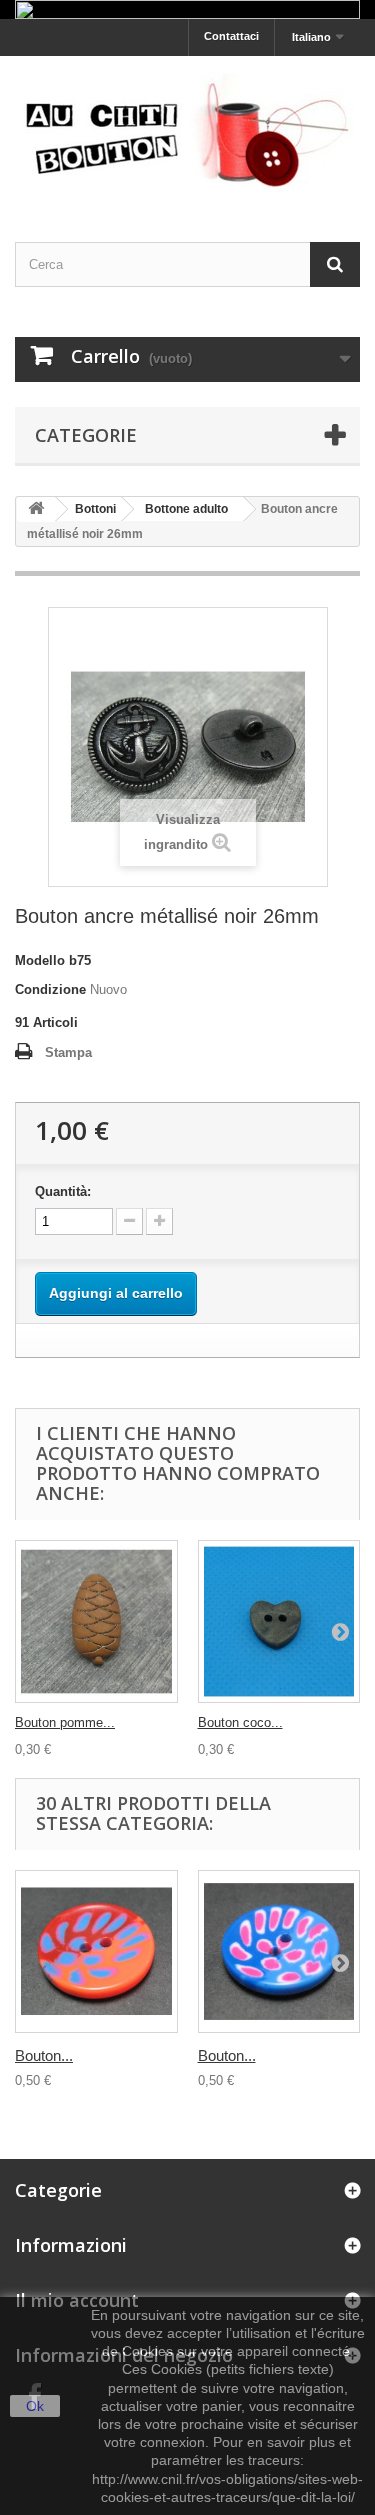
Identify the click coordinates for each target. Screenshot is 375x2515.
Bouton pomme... (65, 1722)
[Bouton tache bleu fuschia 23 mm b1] (279, 1951)
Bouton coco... (240, 1722)
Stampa (68, 1052)
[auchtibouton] (187, 131)
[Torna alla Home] (36, 509)
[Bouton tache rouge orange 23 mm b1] (96, 1951)
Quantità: (63, 1191)
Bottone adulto (186, 509)
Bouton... (44, 2055)
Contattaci (231, 36)
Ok (35, 2406)
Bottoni (95, 509)
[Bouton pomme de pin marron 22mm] (96, 1621)
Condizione (50, 989)
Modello (40, 960)
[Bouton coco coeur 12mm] (279, 1621)
